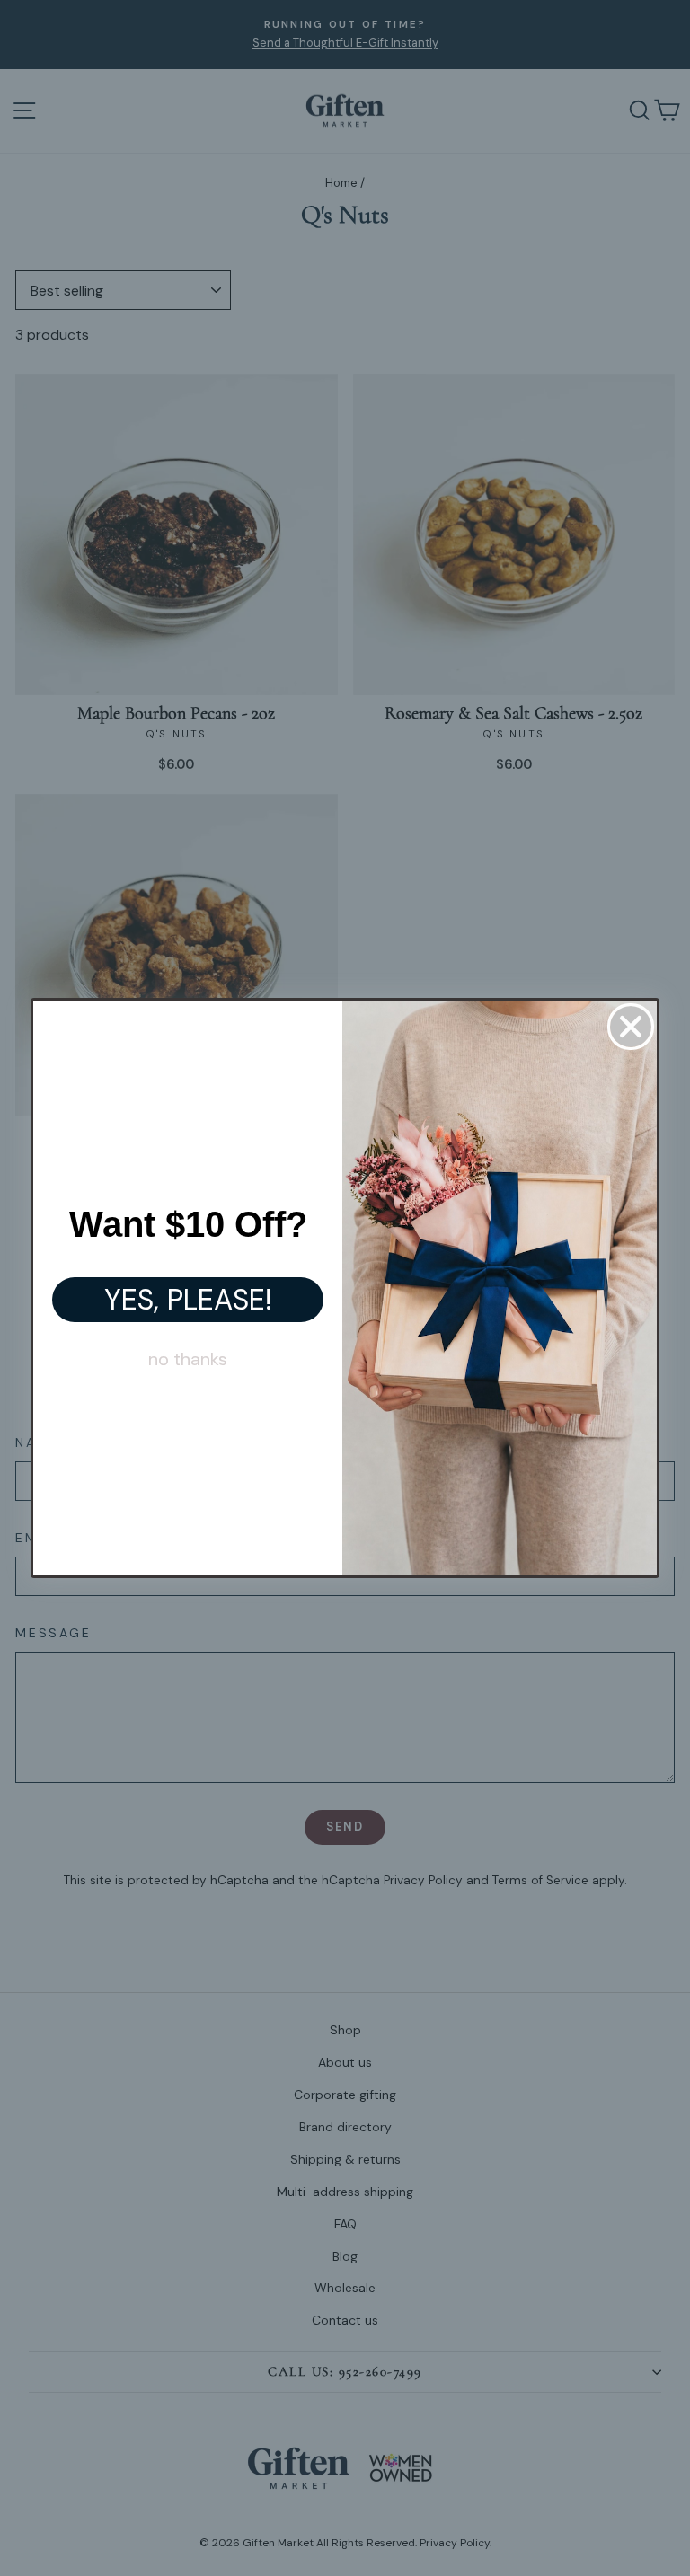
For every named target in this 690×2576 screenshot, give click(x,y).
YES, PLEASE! (188, 1300)
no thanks (188, 1359)
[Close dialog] (631, 1027)
